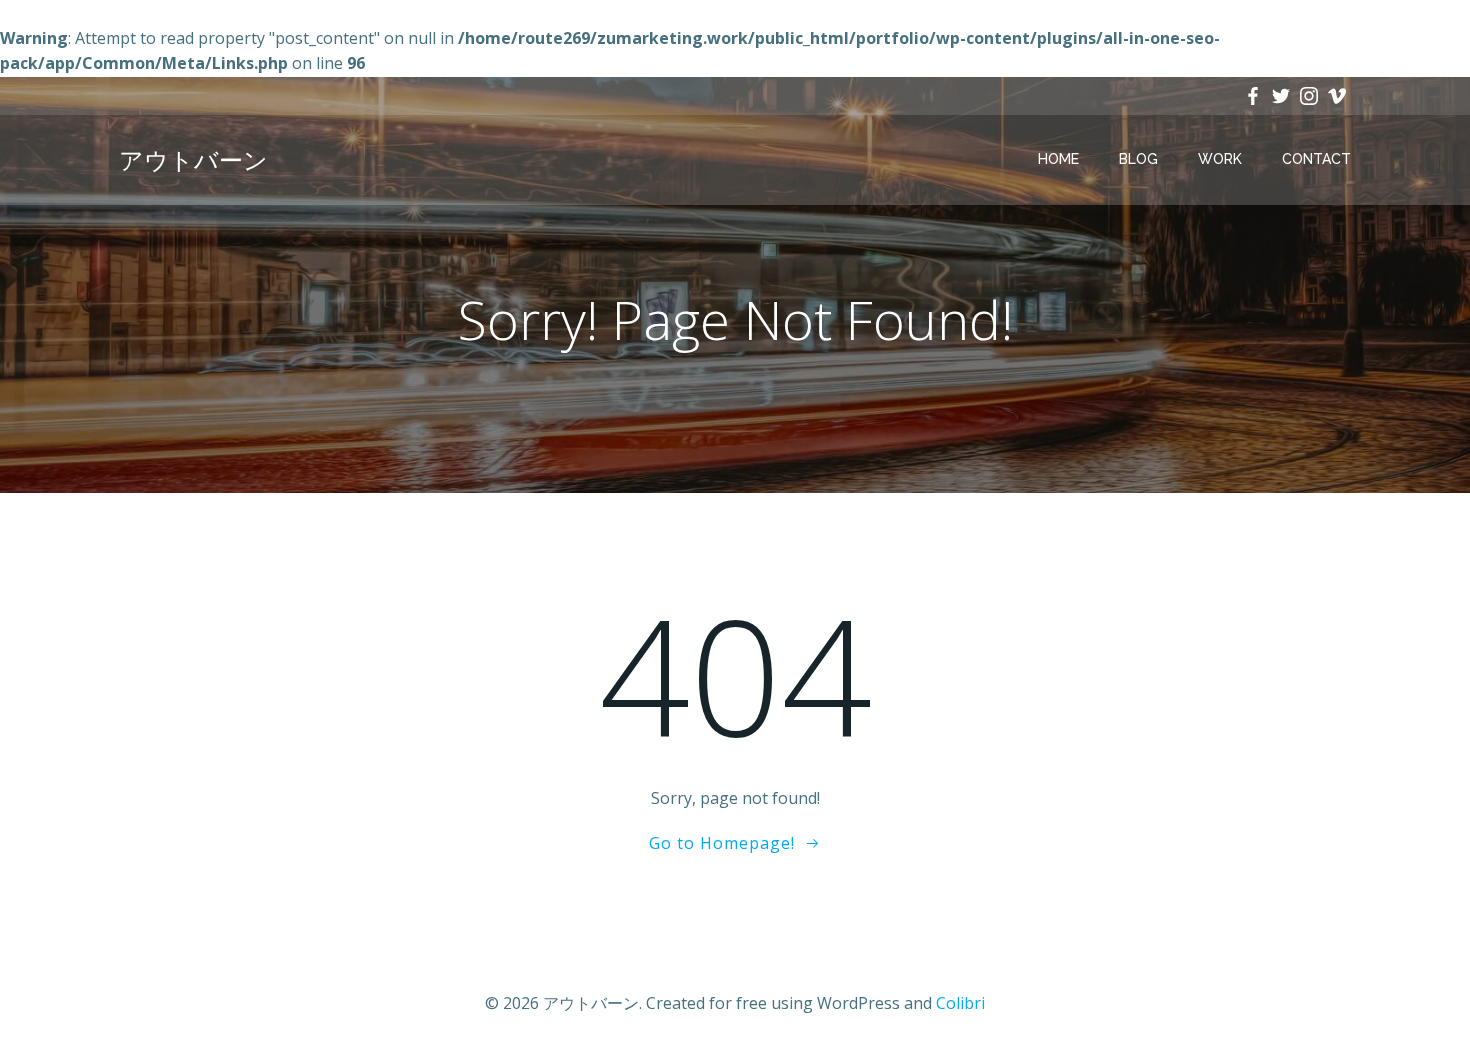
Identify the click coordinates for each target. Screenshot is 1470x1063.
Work (1220, 159)
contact (1316, 159)
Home (1058, 159)
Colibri (960, 1003)
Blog (1138, 159)
